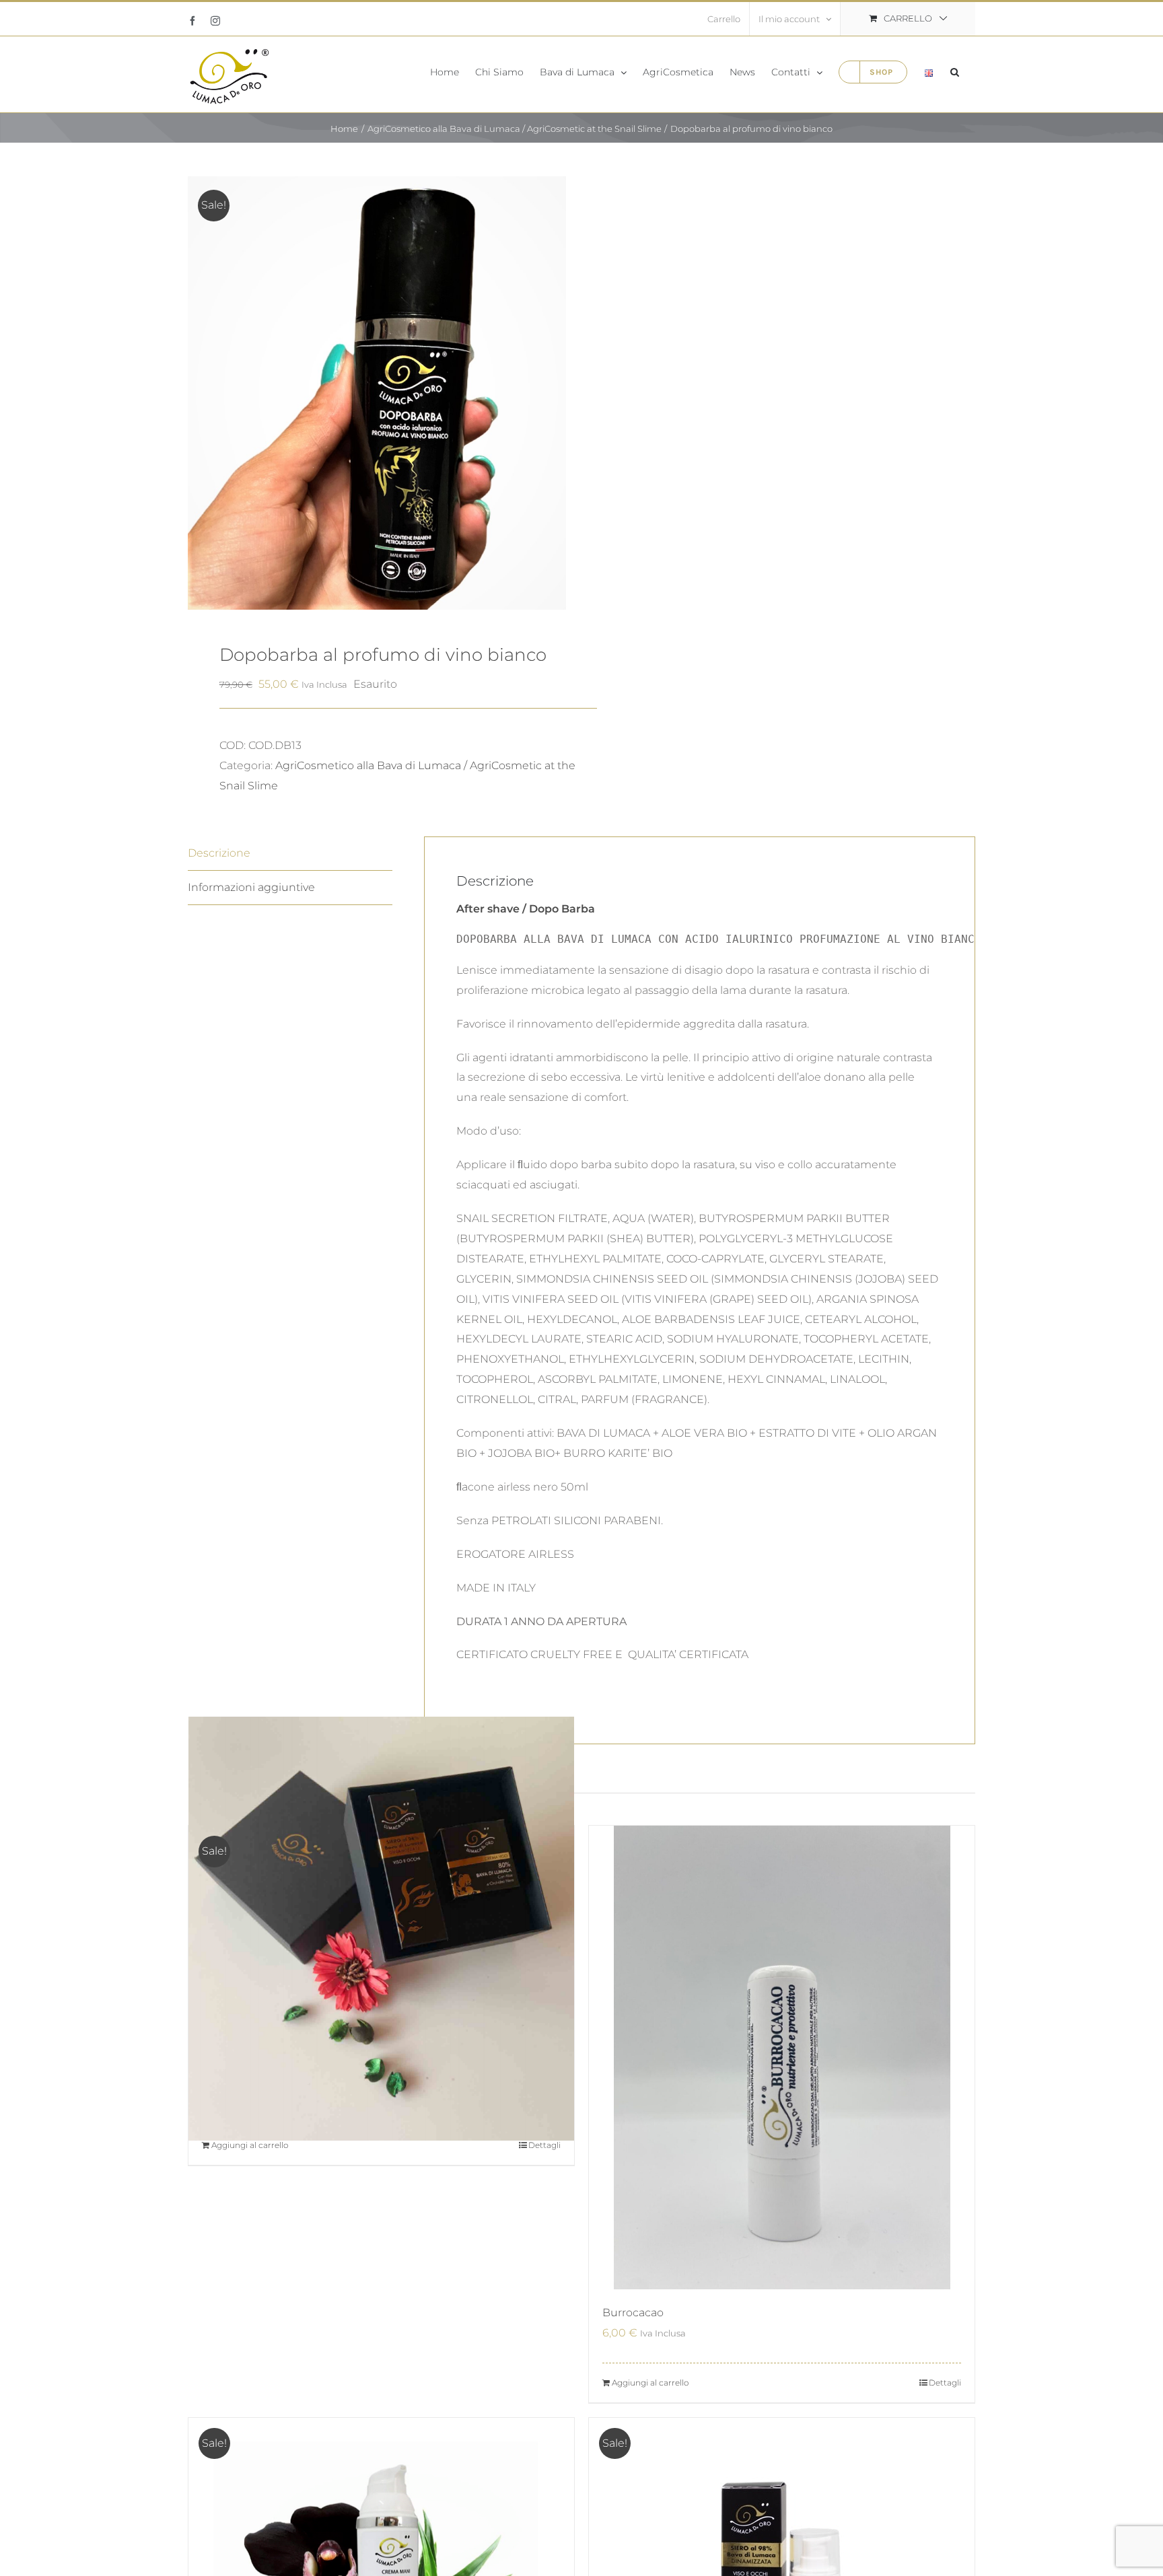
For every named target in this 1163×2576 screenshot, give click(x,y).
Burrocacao (633, 2313)
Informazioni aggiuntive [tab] (251, 887)
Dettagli (544, 2145)
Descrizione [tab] (219, 853)
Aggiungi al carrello (250, 2145)
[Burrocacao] (782, 2058)
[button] (955, 71)
